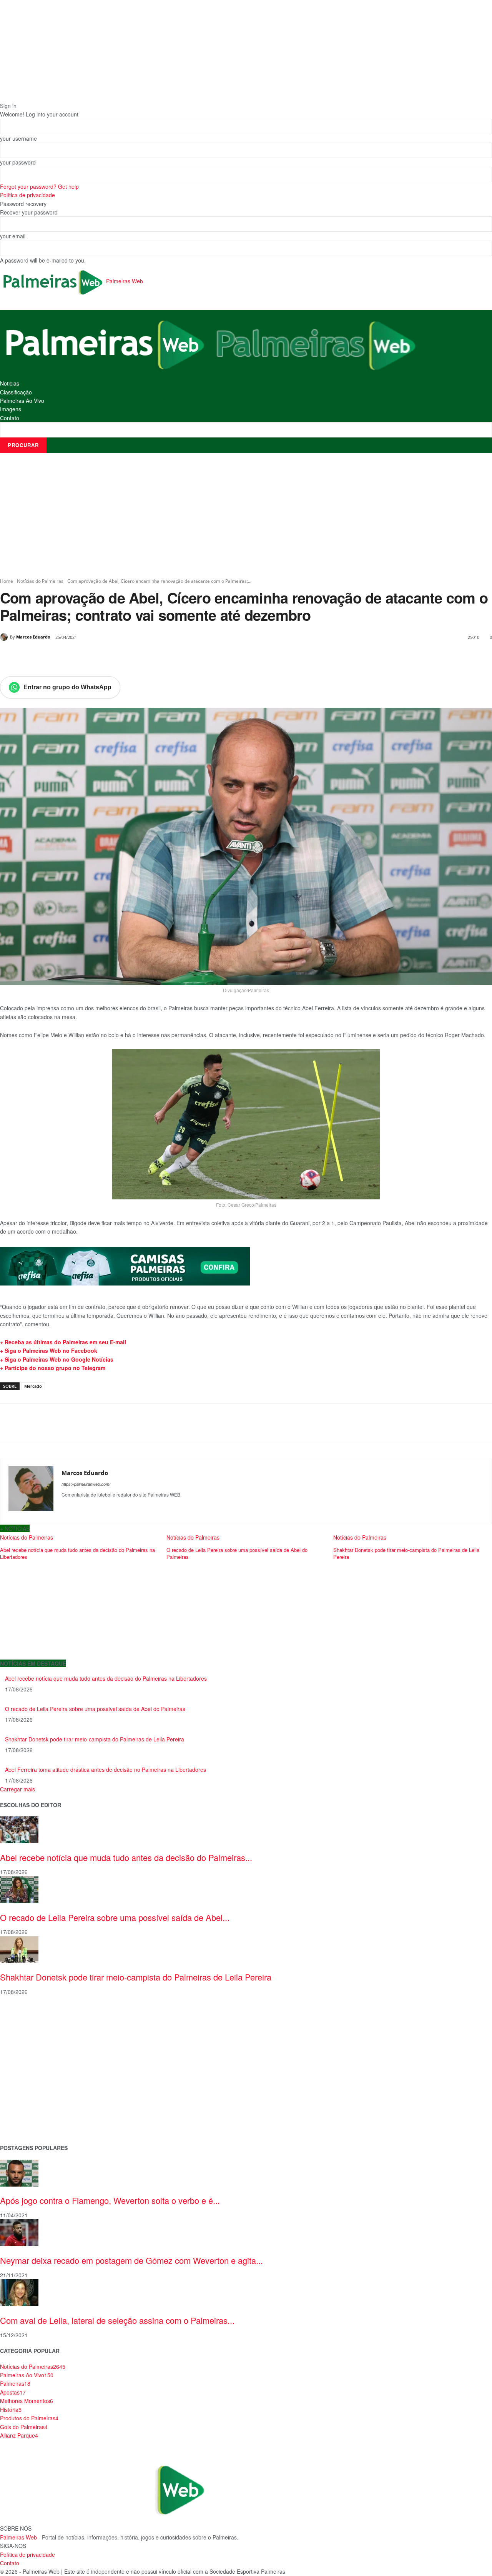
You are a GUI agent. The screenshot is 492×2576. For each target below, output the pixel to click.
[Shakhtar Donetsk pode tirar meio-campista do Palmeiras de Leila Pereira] (19, 1949)
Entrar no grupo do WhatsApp (67, 687)
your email (13, 236)
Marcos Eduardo (33, 637)
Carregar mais (17, 1789)
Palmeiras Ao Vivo (22, 401)
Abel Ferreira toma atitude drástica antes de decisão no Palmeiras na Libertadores (106, 1769)
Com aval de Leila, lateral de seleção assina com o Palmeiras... (117, 2320)
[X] (71, 657)
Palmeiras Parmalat (25, 2039)
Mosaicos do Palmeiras (30, 2088)
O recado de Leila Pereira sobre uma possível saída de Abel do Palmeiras (95, 1709)
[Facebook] (53, 657)
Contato (10, 418)
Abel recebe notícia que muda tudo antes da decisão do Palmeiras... (126, 1857)
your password (18, 162)
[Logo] (105, 344)
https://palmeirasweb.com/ (86, 1484)
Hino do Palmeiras (23, 2076)
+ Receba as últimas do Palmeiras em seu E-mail (63, 1342)
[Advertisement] (246, 515)
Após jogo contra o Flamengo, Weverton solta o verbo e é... (110, 2200)
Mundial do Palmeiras (27, 2125)
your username (18, 138)
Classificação (16, 392)
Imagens (11, 409)
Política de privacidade (27, 195)
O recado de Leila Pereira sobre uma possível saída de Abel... (115, 1917)
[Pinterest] (88, 657)
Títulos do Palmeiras (26, 2113)
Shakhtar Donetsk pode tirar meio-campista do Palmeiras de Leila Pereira (95, 1739)
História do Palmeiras (27, 2015)
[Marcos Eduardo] (5, 637)
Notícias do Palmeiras (40, 581)
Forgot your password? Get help (39, 186)
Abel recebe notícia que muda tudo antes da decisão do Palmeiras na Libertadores (106, 1678)
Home (7, 581)
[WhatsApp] (106, 657)
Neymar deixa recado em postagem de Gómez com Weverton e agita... (131, 2260)
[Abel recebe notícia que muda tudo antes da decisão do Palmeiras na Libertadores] (19, 1829)
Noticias (10, 383)
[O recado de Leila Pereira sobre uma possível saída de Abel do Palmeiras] (19, 1889)
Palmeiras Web (18, 2537)
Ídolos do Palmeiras (25, 2100)
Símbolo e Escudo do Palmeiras (40, 2051)
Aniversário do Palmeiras (32, 2027)
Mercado (33, 1386)
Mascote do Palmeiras (28, 2064)
